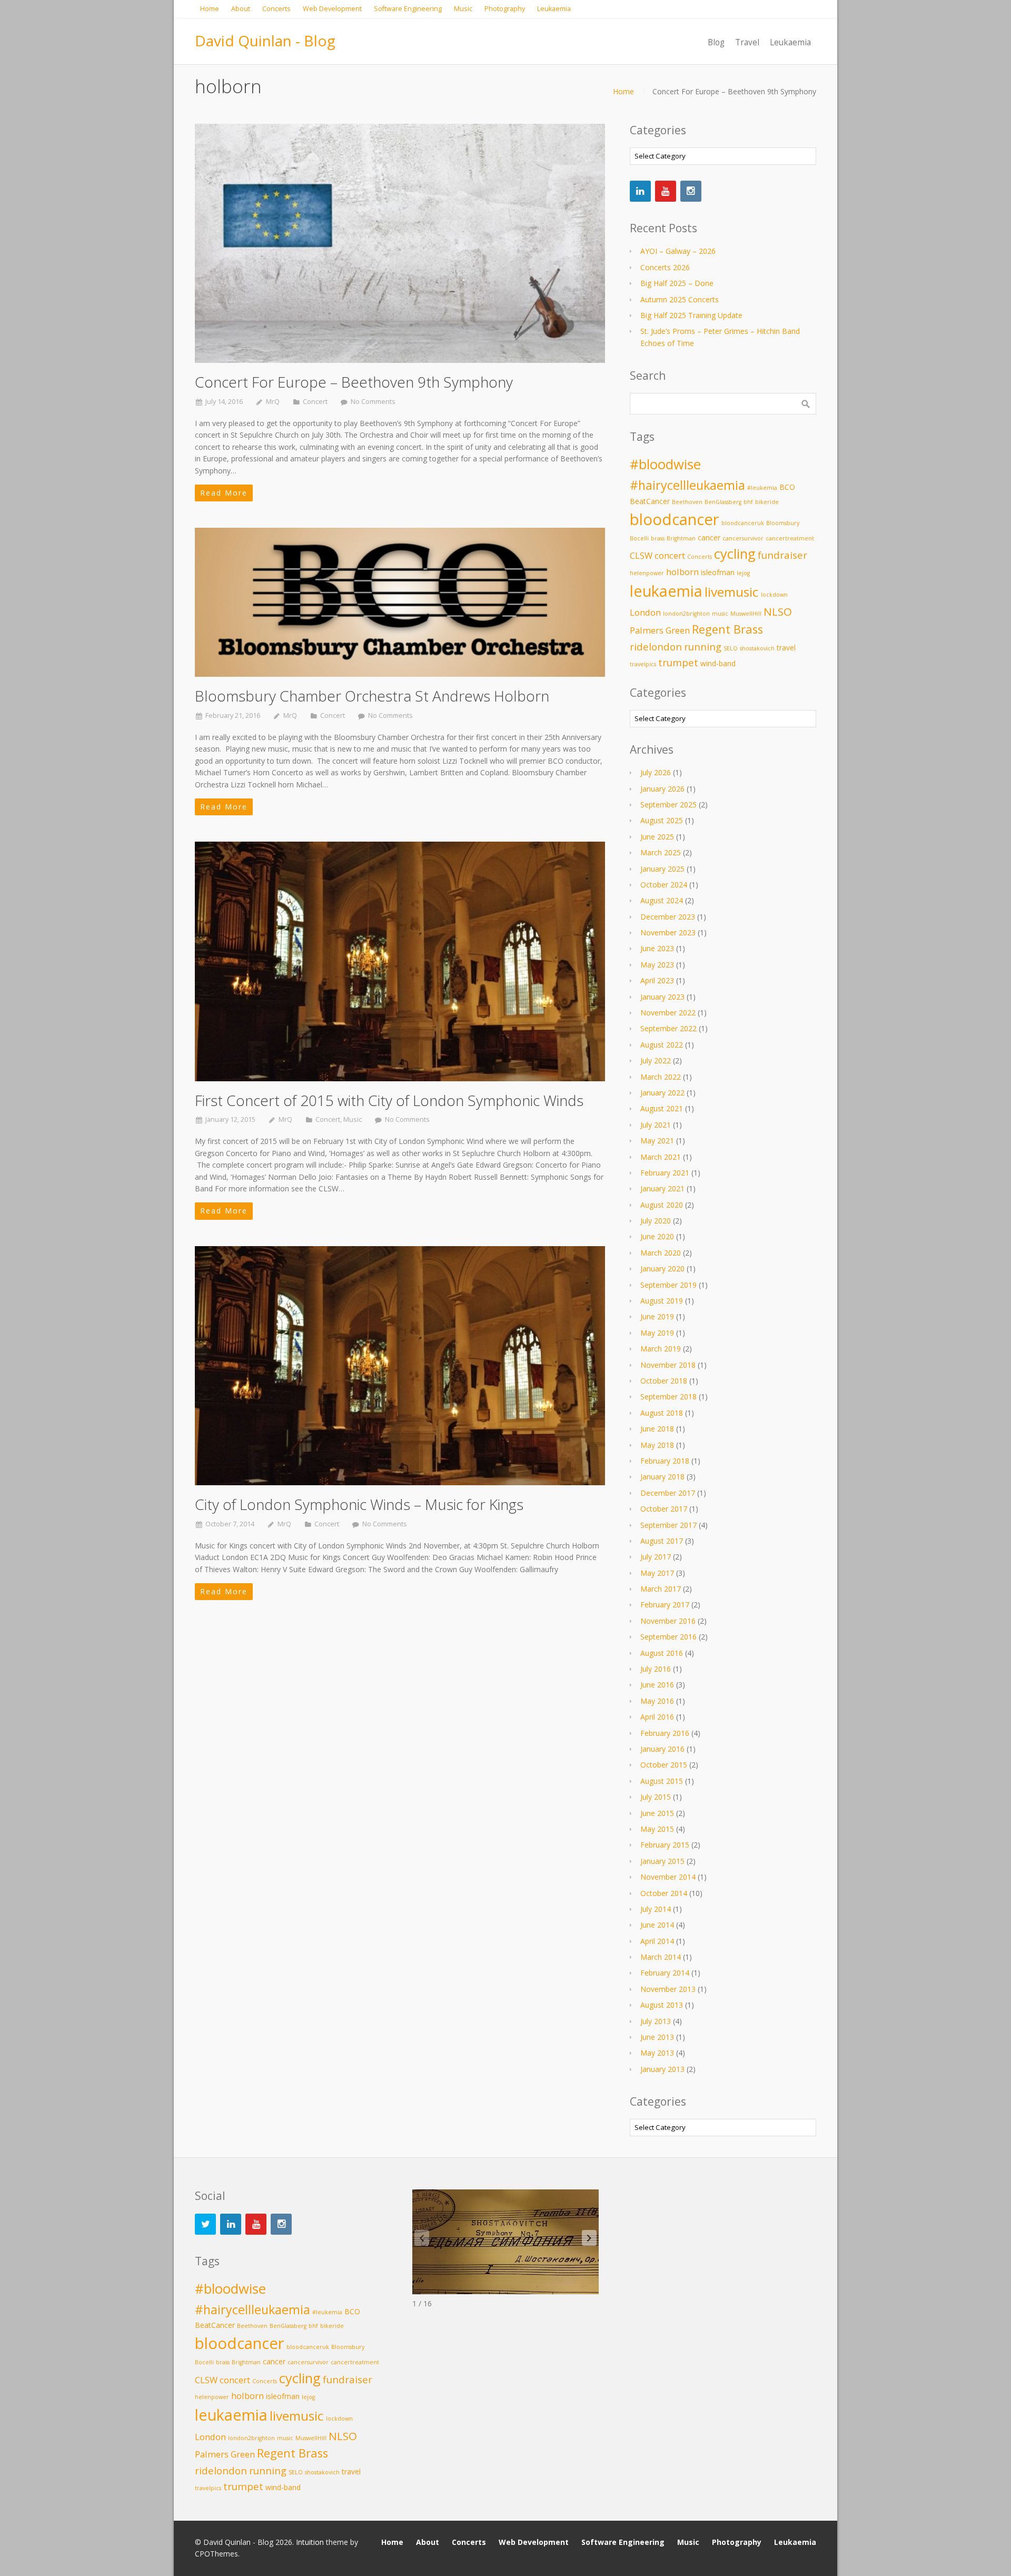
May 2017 (657, 1573)
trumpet (678, 662)
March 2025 (661, 852)
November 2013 (668, 1989)
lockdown (774, 595)
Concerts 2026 (665, 267)
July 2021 (656, 1125)
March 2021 (661, 1157)
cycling (735, 554)
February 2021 (665, 1173)
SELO (731, 648)
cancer (709, 537)
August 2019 (662, 1301)
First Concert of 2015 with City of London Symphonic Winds (389, 1100)
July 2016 (656, 1669)
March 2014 (661, 1957)
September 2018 (668, 1396)
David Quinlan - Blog (265, 41)
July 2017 (656, 1557)
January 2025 (662, 869)
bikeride (767, 502)
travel (786, 648)
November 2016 (668, 1621)
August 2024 (662, 900)
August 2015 (662, 1781)
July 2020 (656, 1221)
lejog (743, 573)
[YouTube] (666, 191)
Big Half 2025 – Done (677, 283)
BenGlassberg (723, 502)
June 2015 (657, 1813)
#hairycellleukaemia (687, 485)
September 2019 (668, 1285)
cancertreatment (790, 538)
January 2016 (662, 1749)
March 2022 (661, 1077)
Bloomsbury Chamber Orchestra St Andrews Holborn (372, 696)
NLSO (778, 611)
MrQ (273, 402)
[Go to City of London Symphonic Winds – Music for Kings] (400, 1366)
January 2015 (662, 1861)
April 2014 (657, 1941)
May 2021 (657, 1141)
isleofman (718, 572)
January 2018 (662, 1477)
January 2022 (662, 1093)
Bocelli (639, 538)
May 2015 (657, 1829)
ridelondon (656, 647)
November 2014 (668, 1877)
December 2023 (668, 917)
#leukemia (762, 488)
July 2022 (656, 1060)
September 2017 (668, 1525)
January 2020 (662, 1269)
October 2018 (664, 1381)
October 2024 (664, 885)
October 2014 (664, 1893)
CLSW (641, 555)
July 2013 (656, 2021)
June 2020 (657, 1236)
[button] (589, 2238)
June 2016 (657, 1685)
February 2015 (665, 1845)
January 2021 (662, 1188)
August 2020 (662, 1205)
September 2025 (668, 805)
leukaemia (666, 591)
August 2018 (662, 1413)
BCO (787, 487)
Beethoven (687, 502)
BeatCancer (650, 501)
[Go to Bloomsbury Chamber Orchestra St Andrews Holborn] (400, 602)
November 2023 (668, 932)
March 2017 (661, 1589)
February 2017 (665, 1605)
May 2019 (657, 1333)
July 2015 (656, 1797)
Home (623, 91)
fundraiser (782, 555)
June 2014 (657, 1925)
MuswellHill (746, 614)
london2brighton (686, 614)
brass (658, 538)
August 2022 (662, 1045)
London (645, 612)
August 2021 (662, 1108)
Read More (224, 493)
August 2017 (662, 1541)
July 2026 (656, 772)
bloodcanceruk (743, 523)
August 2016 (662, 1653)
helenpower (647, 573)
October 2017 (664, 1509)
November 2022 (668, 1013)
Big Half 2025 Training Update (691, 315)
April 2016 (657, 1717)
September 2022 (668, 1028)
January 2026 (662, 789)
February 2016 (665, 1733)
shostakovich (757, 648)
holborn (682, 572)
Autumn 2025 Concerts (680, 299)
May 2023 (657, 965)
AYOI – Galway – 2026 (678, 251)
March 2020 (661, 1253)
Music (353, 1119)
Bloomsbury (783, 523)
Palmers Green (660, 630)
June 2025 (657, 837)
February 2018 (665, 1461)
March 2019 (661, 1349)
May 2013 (657, 2053)
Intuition (310, 2542)
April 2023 (657, 980)
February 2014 (665, 1973)
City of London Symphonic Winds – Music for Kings (359, 1504)
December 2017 (668, 1493)
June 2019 (657, 1316)
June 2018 (657, 1429)
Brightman (681, 538)
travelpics (643, 664)
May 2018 (657, 1445)
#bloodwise (665, 464)
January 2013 (662, 2069)
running (703, 647)
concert (670, 555)
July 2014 (656, 1909)
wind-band (718, 663)
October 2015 (664, 1765)
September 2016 (668, 1637)
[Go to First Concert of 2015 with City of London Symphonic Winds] (400, 961)
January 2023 (662, 997)
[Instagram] (691, 191)
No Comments (373, 402)
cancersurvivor (743, 538)
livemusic (732, 592)
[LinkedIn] (640, 191)
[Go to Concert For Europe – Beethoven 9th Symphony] (400, 243)
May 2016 (657, 1701)
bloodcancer (675, 519)
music (720, 614)
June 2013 (657, 2037)
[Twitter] (205, 2224)
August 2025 (662, 820)
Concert (315, 402)
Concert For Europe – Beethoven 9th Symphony (354, 382)
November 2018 (668, 1365)
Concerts (700, 557)
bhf (748, 502)
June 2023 (657, 948)
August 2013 (662, 2005)
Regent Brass (727, 629)
